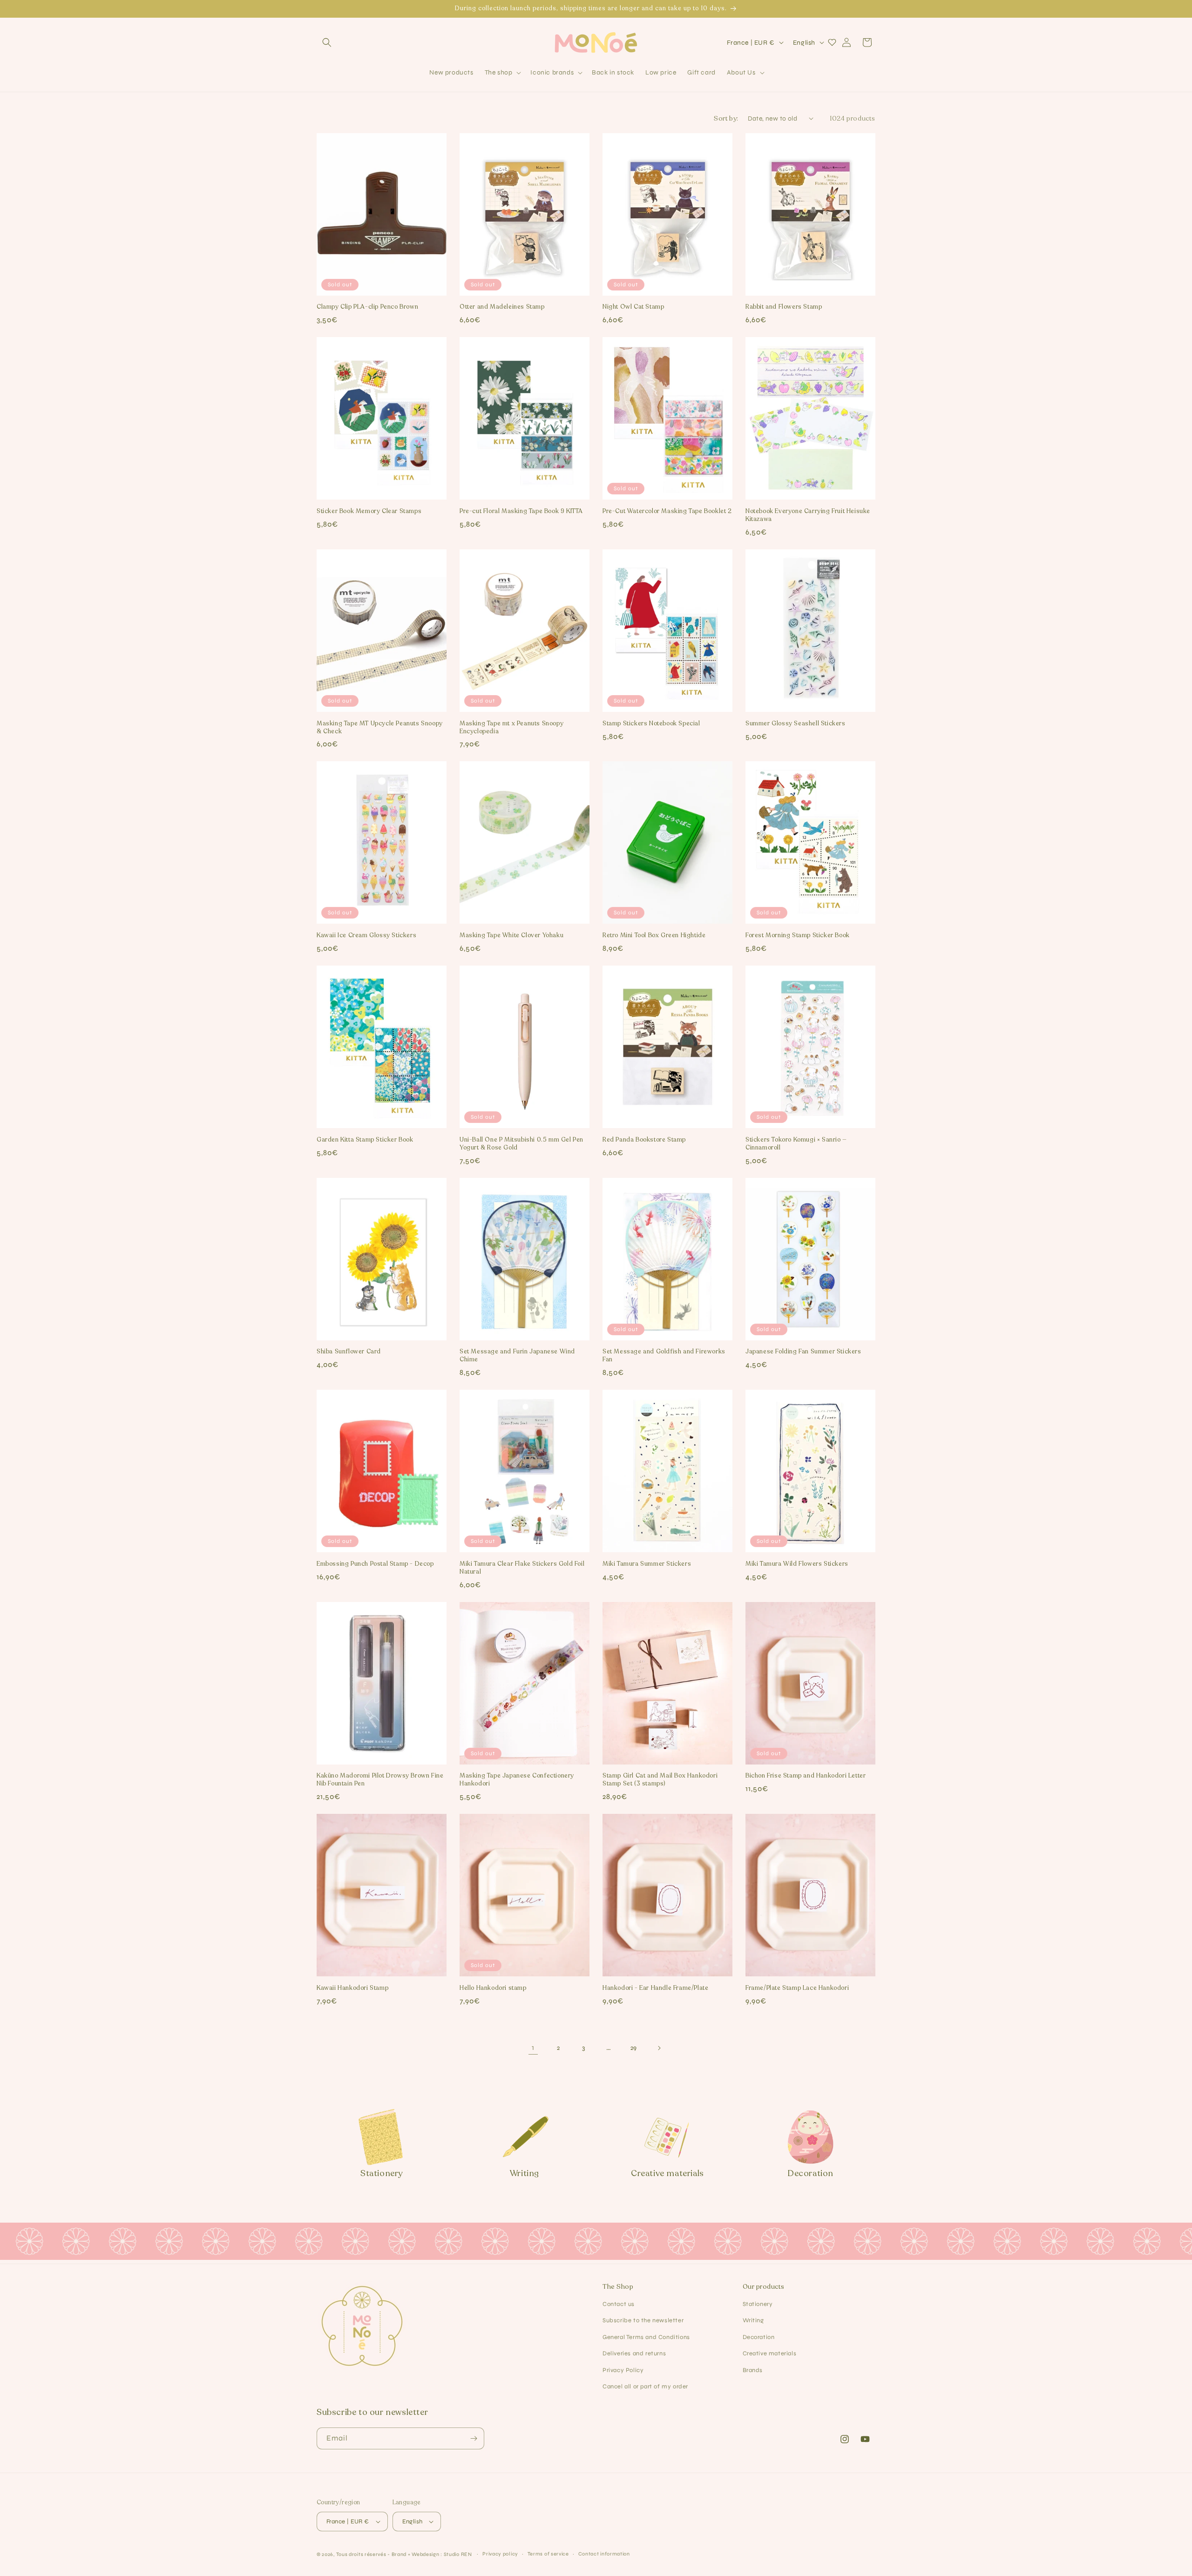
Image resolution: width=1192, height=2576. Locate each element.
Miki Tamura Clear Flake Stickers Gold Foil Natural (522, 1568)
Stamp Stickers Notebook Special (651, 724)
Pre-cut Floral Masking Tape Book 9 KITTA (521, 511)
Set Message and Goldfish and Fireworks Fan (664, 1356)
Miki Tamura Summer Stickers (647, 1564)
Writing (753, 2320)
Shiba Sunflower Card (349, 1352)
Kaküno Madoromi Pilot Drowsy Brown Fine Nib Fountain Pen (380, 1780)
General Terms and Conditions (646, 2337)
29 (634, 2048)
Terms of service (548, 2554)
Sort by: (726, 118)
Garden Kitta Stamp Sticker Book (365, 1140)
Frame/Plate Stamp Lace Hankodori (797, 1988)
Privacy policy (500, 2554)
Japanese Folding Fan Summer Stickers (803, 1352)
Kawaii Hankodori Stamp (352, 1988)
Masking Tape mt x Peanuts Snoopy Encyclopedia (511, 728)
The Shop (618, 2287)
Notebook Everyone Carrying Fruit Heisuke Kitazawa (808, 515)
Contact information (604, 2554)
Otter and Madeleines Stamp (502, 307)
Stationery (758, 2304)
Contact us (619, 2304)
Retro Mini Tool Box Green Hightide (654, 936)
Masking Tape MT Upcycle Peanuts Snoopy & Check (380, 728)
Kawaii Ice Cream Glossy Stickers (366, 936)
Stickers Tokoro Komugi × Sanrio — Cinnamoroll (796, 1144)
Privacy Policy (623, 2370)
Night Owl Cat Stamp (633, 307)
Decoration (759, 2337)
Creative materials (770, 2353)
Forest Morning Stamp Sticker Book (798, 936)
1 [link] (533, 2047)
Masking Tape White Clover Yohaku (511, 936)
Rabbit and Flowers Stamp (784, 307)
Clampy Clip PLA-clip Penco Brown (367, 307)
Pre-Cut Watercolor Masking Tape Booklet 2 (667, 511)
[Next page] (659, 2048)
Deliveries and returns (634, 2353)
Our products (764, 2287)
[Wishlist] (832, 42)
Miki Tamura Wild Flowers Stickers (797, 1564)
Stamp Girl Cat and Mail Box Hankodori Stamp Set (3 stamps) (660, 1780)
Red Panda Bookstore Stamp (644, 1140)
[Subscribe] (474, 2438)
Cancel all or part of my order (645, 2387)
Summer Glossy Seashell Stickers (796, 724)
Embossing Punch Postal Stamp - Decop (375, 1564)
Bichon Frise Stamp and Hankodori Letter (806, 1776)
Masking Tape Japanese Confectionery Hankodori (517, 1780)
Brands (753, 2370)
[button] (327, 42)
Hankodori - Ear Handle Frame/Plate (655, 1988)
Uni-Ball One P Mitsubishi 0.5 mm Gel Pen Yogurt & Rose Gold (521, 1144)
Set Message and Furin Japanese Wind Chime (517, 1356)
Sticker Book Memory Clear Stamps (369, 511)
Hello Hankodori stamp (493, 1988)
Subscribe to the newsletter (643, 2320)
